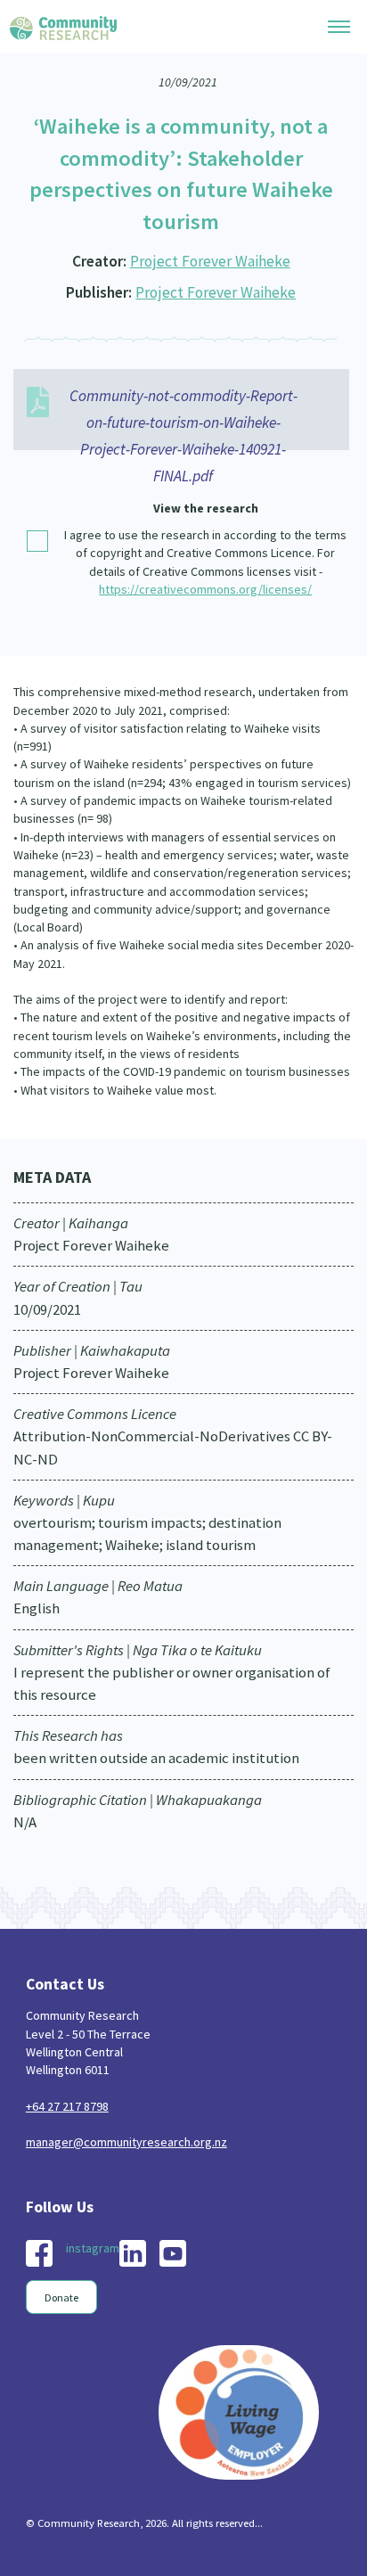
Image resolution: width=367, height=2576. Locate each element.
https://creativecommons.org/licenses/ (205, 589)
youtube (173, 2253)
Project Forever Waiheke (210, 261)
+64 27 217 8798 (67, 2106)
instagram (93, 2248)
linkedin (133, 2253)
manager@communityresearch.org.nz (126, 2142)
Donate (61, 2297)
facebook (39, 2253)
